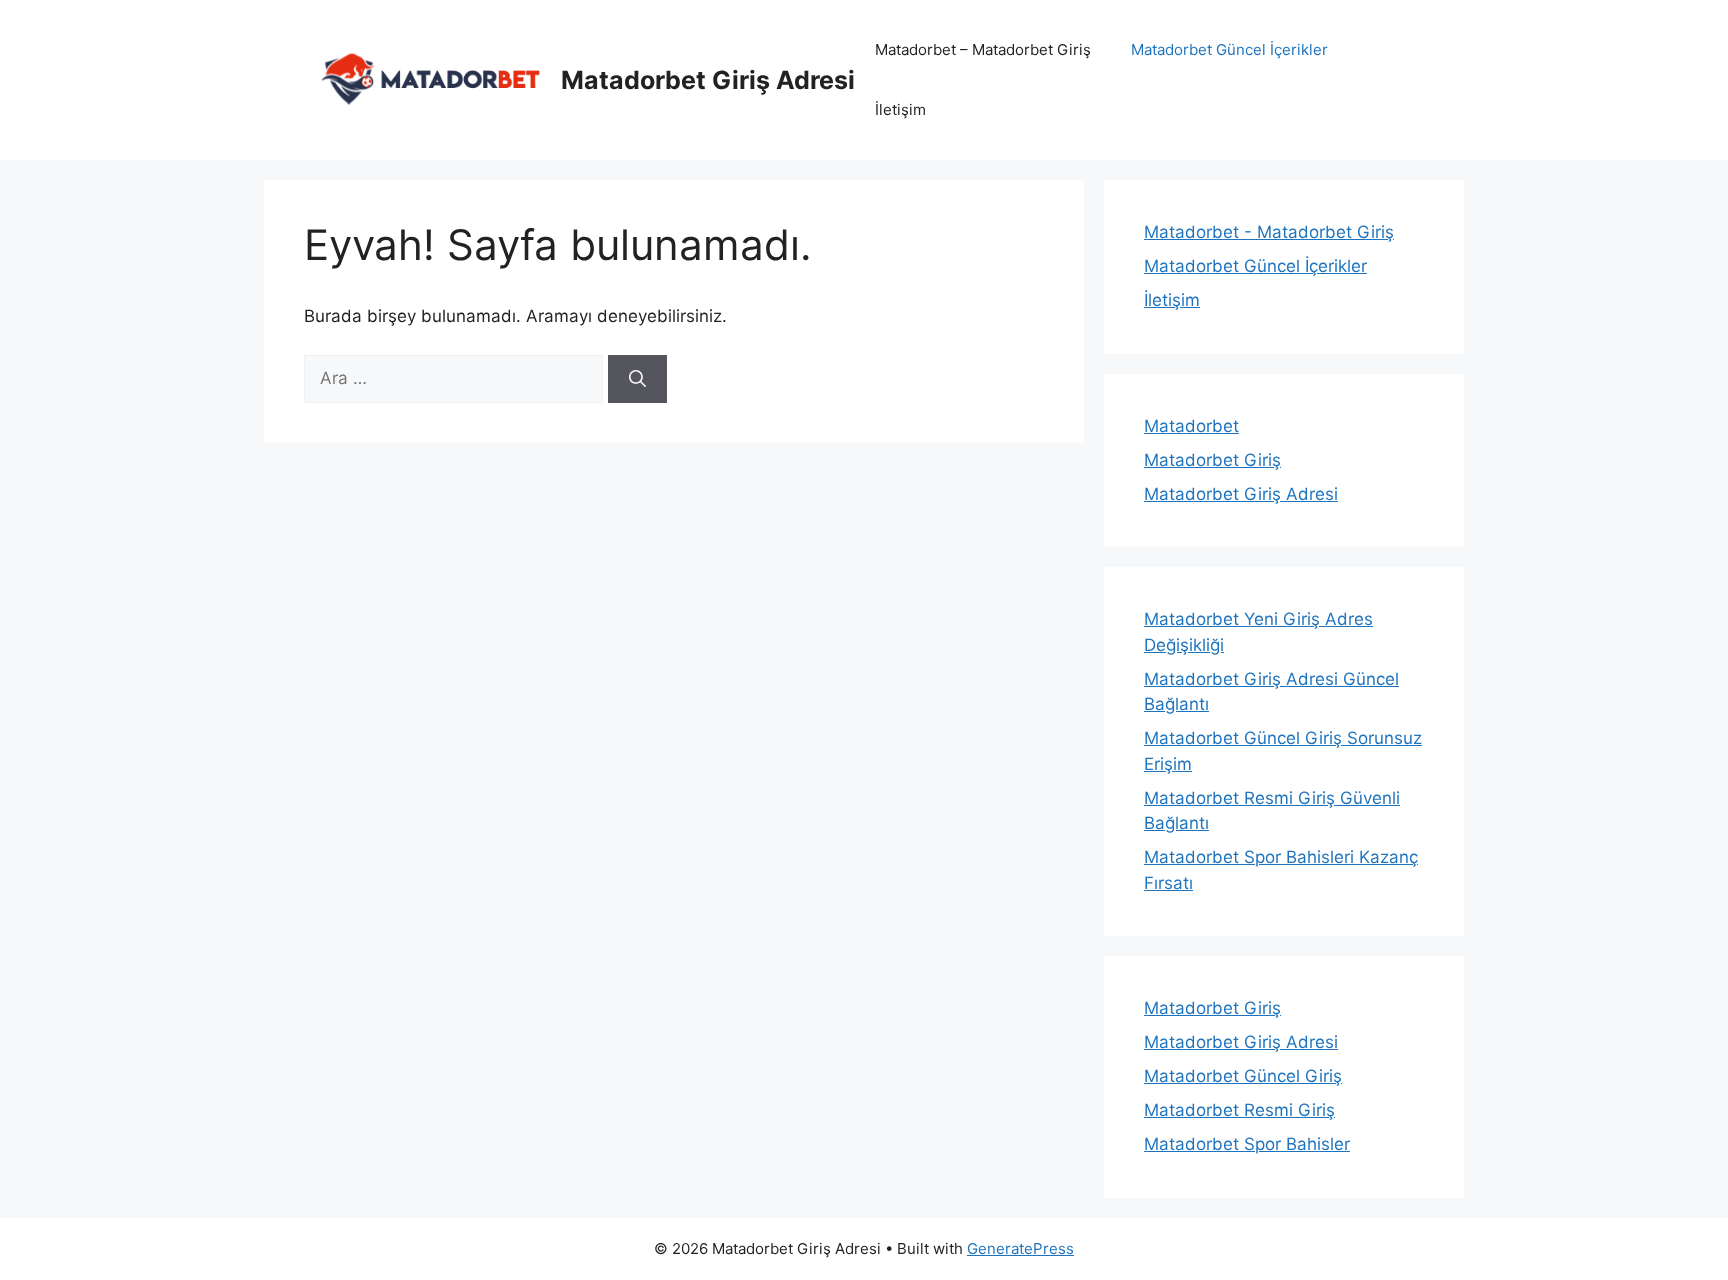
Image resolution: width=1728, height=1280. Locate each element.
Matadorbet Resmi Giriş (1239, 1110)
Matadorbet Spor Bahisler (1247, 1144)
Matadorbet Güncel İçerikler (1229, 49)
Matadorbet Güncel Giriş (1243, 1076)
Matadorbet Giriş (1212, 460)
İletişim (900, 109)
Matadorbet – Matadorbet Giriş (983, 49)
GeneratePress (1020, 1248)
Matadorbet (1191, 426)
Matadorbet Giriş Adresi (708, 80)
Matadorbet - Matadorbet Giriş (1269, 232)
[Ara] (637, 379)
